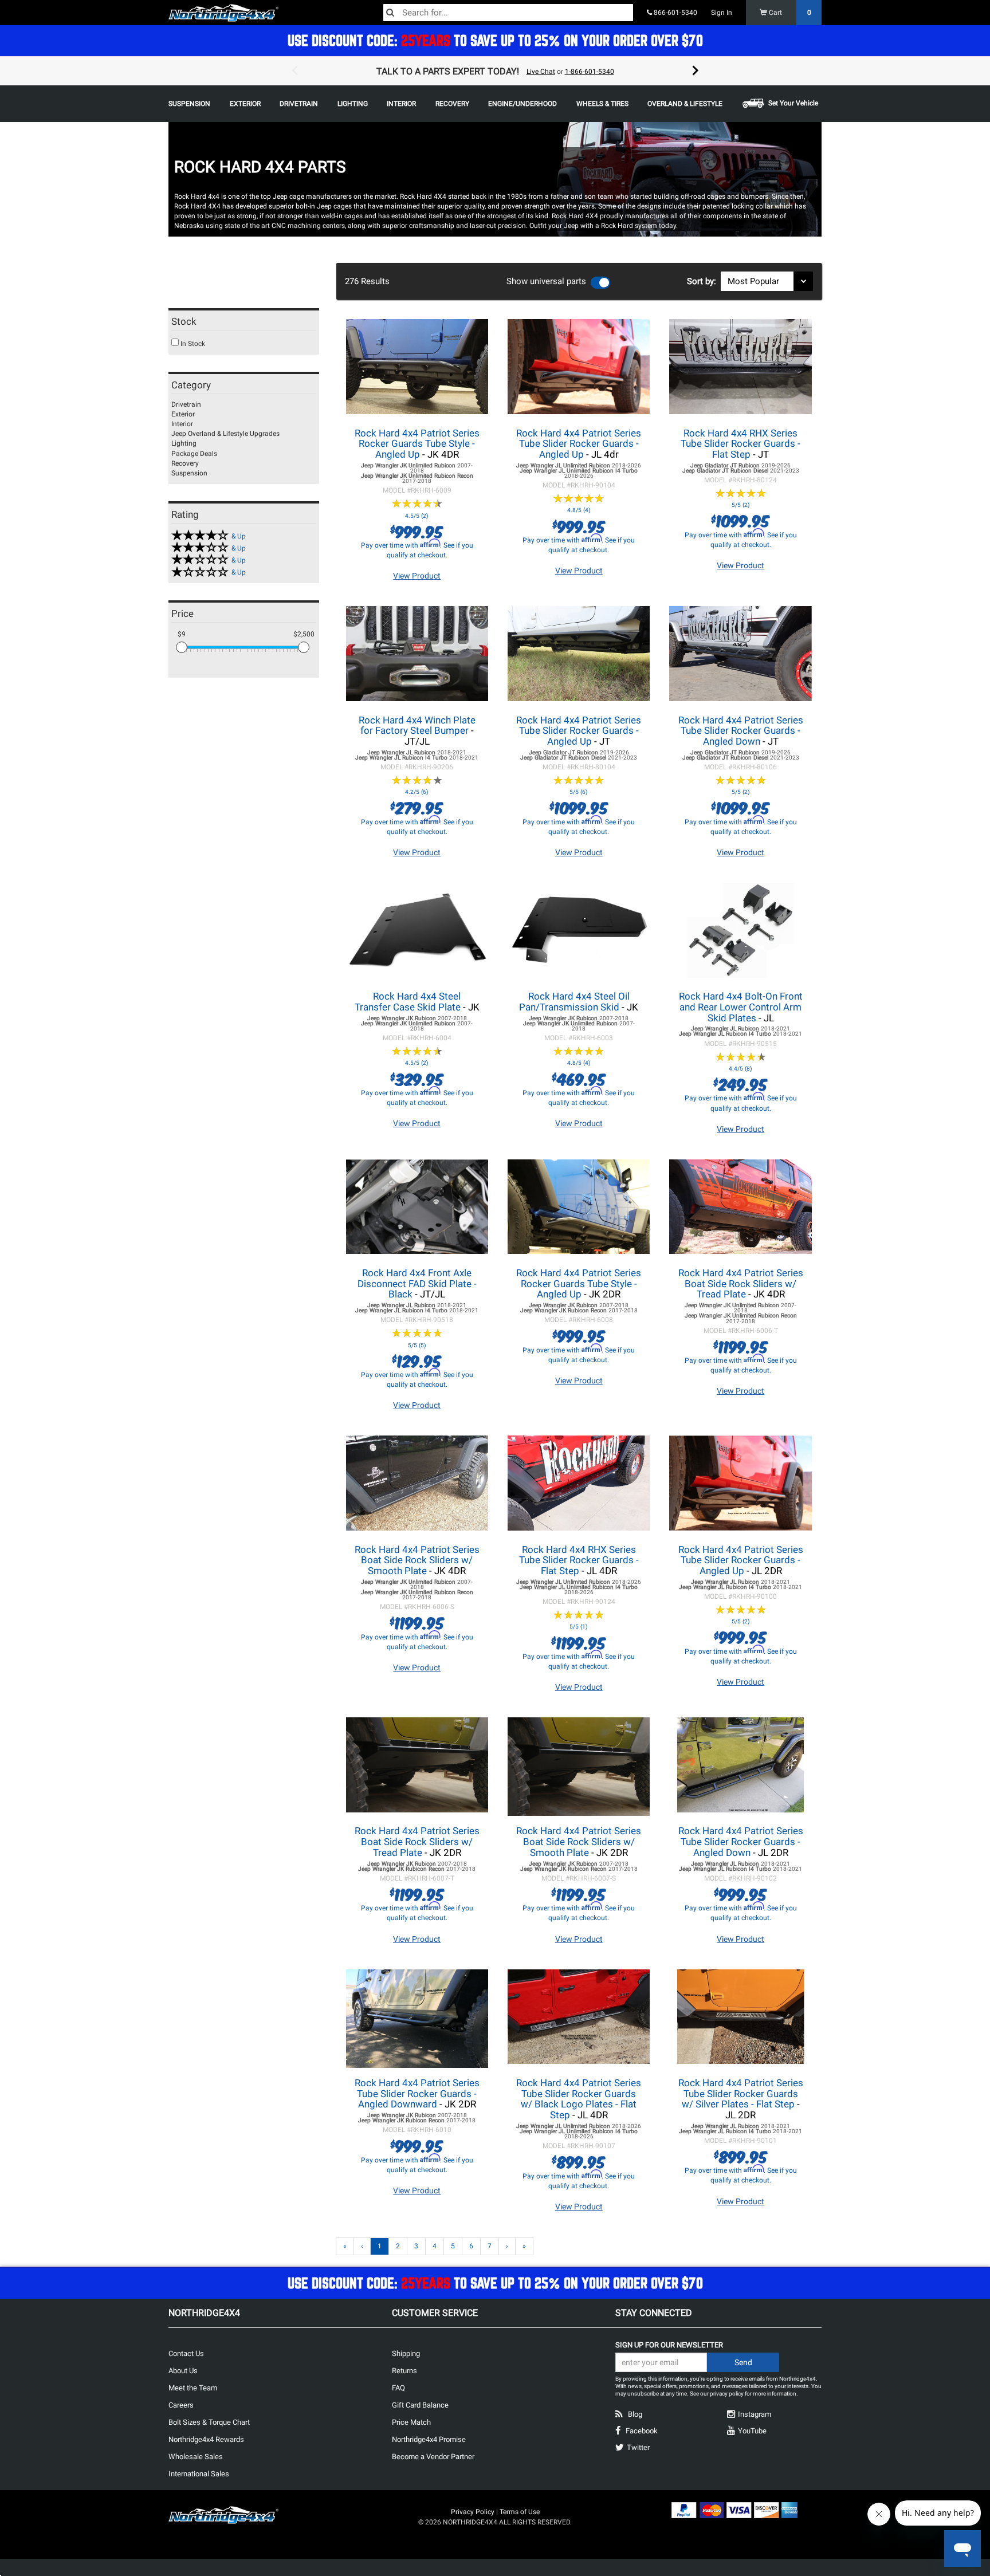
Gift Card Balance (420, 2405)
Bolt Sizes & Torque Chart (209, 2422)
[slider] (182, 647)
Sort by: (704, 281)
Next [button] (696, 71)
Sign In (722, 13)
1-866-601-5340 (590, 72)
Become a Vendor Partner (433, 2457)
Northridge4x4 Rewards (206, 2439)
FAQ (398, 2388)
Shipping (406, 2353)
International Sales (199, 2474)
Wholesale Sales (196, 2457)
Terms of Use (520, 2512)
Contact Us (186, 2353)
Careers (181, 2405)
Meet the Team (193, 2388)
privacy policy (727, 2394)
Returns (404, 2371)
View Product (417, 576)
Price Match (411, 2422)
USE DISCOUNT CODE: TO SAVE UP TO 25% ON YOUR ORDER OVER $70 (495, 40)
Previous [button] (294, 71)
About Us (183, 2371)
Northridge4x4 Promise (429, 2439)
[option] (495, 71)
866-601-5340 (675, 13)
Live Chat (541, 72)
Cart (789, 13)
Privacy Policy (473, 2512)
